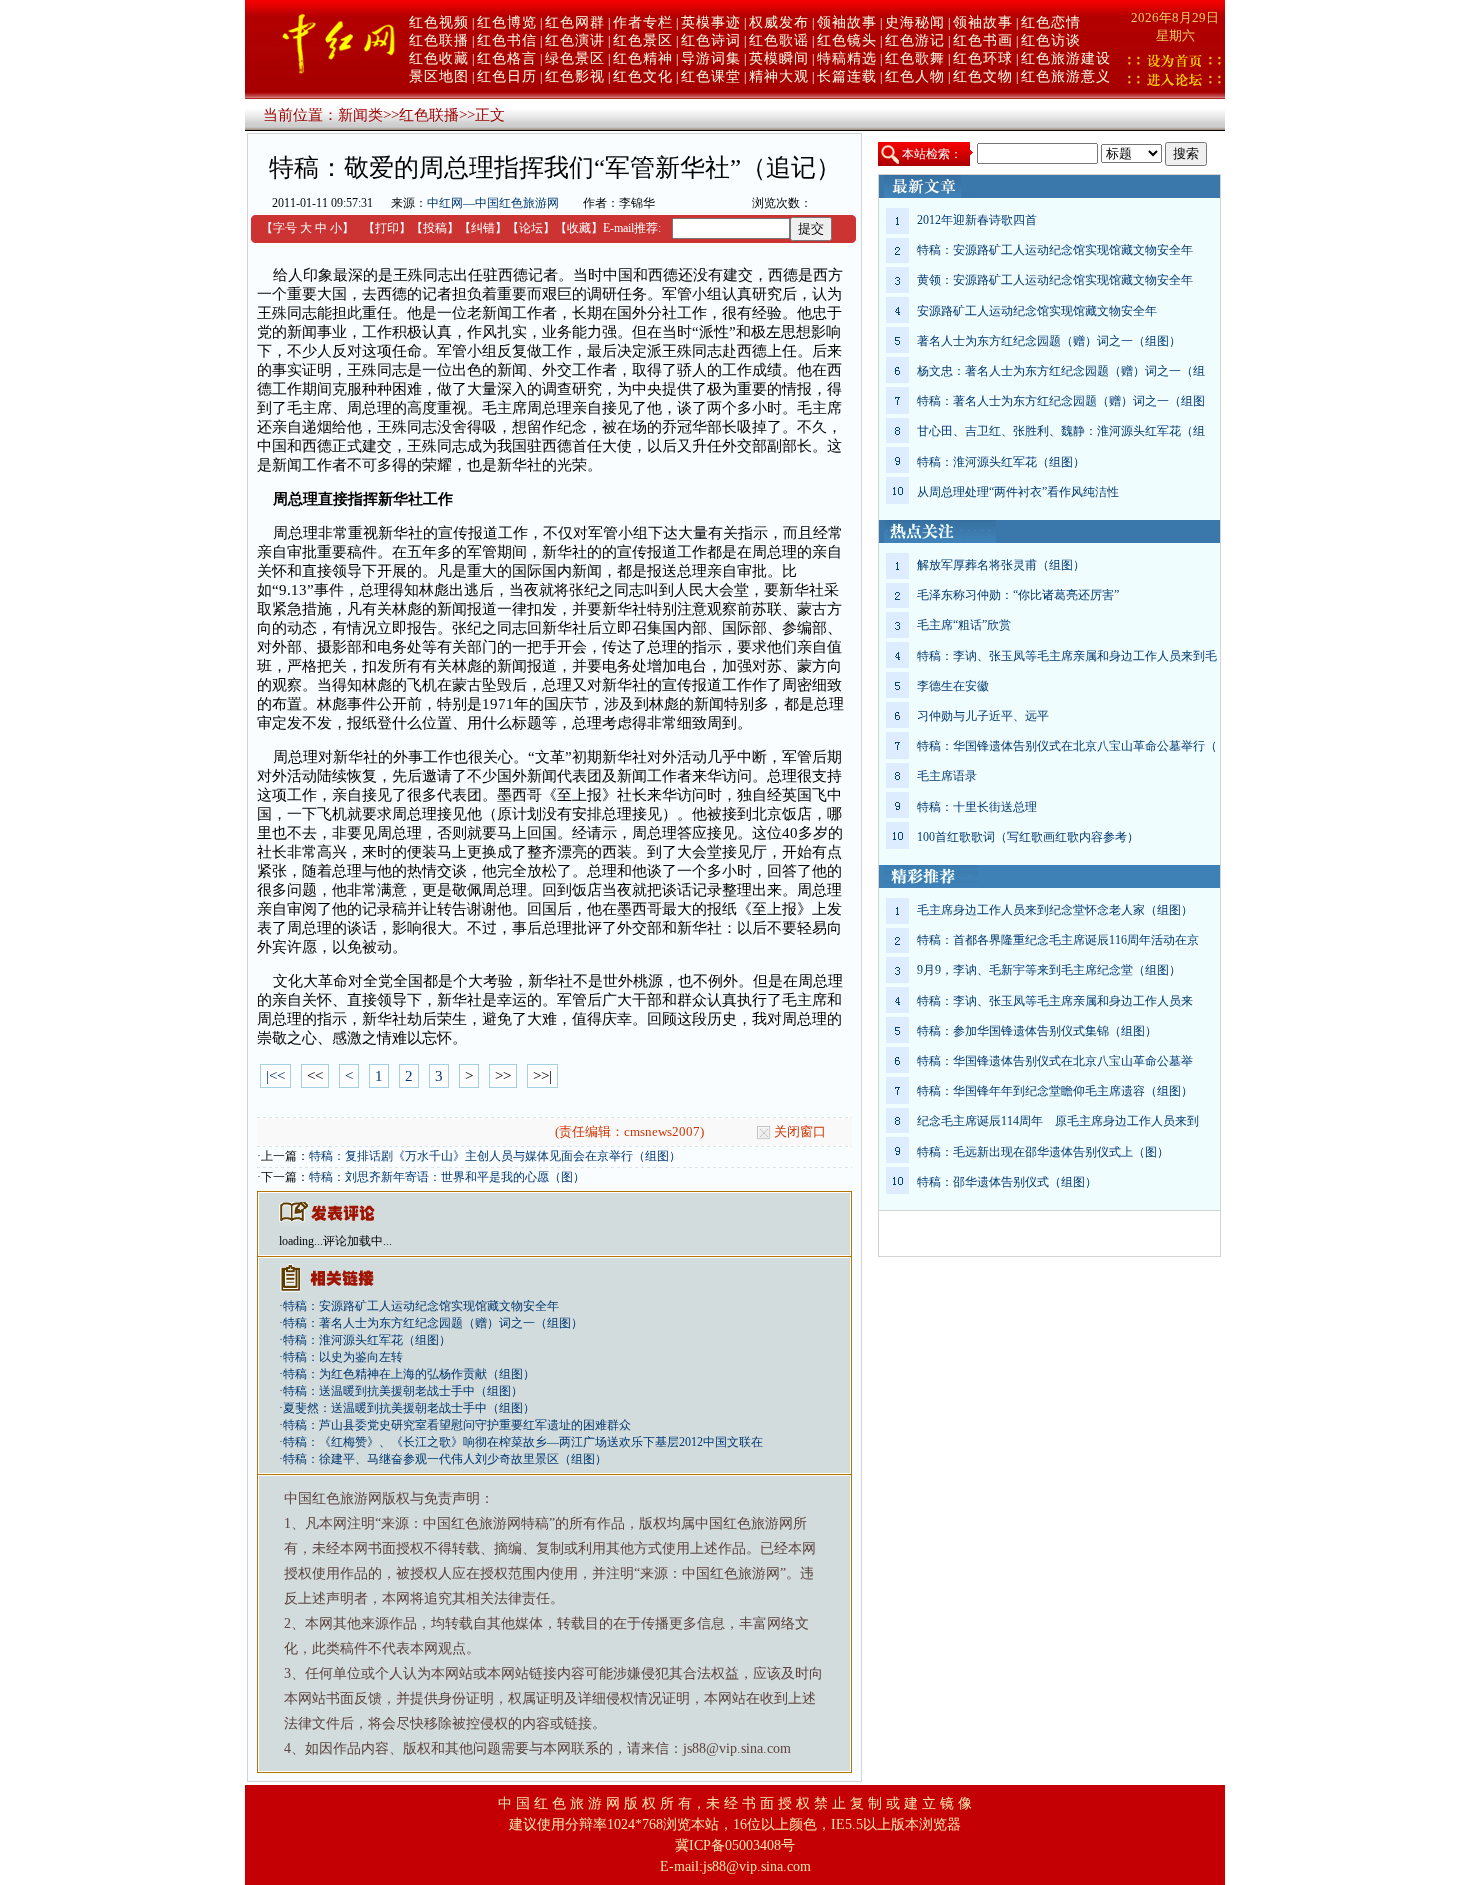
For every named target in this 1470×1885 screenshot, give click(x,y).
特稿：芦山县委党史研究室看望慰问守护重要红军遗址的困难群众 (457, 1425)
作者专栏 (643, 22)
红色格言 (507, 58)
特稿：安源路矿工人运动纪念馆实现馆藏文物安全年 (421, 1306)
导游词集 (711, 58)
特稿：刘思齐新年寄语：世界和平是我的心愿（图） (447, 1177)
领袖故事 (847, 22)
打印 (387, 228)
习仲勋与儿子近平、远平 (983, 716)
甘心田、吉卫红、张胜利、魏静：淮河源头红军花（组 (1061, 431)
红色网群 (575, 22)
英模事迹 (711, 22)
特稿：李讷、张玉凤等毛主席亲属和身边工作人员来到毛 (1067, 656)
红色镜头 (847, 40)
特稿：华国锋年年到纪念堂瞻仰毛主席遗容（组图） (1055, 1091)
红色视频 (439, 22)
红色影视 (575, 76)
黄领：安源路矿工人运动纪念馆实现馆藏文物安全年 (1055, 280)
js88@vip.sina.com (757, 1866)
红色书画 (983, 40)
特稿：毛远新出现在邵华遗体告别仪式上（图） (1043, 1152)
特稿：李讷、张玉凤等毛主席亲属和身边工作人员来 (1055, 1001)
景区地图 (439, 76)
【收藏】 (579, 228)
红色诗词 (711, 40)
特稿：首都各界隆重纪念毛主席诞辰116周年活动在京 (1058, 940)
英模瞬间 (779, 58)
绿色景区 (575, 58)
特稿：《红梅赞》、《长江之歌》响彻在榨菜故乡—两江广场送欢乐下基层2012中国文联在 (523, 1442)
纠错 (483, 228)
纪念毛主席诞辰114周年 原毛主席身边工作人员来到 (1058, 1121)
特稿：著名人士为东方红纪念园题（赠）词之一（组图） (433, 1323)
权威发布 (779, 22)
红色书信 (507, 40)
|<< (275, 1076)
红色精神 (643, 58)
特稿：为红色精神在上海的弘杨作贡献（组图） (409, 1374)
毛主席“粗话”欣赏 (964, 625)
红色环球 (983, 58)
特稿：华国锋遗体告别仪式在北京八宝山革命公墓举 (1055, 1061)
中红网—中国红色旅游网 (493, 203)
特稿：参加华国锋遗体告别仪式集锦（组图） (1037, 1031)
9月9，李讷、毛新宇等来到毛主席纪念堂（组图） (1049, 970)
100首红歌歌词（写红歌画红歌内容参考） (1028, 837)
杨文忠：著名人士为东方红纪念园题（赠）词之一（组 (1061, 371)
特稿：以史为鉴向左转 (343, 1357)
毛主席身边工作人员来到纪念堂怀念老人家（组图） (1055, 910)
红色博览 (507, 22)
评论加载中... (357, 1241)
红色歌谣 (779, 40)
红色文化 (643, 76)
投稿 (435, 228)
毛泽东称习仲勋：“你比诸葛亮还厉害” (1018, 595)
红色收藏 (439, 58)
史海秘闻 (915, 22)
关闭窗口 (800, 1131)
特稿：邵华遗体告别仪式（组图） (1007, 1182)
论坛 (531, 228)
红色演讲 (575, 40)
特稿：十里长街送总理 (977, 807)
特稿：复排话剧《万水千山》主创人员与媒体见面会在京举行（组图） (495, 1156)
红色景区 (643, 40)
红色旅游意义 (1066, 76)
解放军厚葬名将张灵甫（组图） (1001, 565)
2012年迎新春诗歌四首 (977, 220)
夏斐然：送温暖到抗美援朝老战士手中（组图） (409, 1408)
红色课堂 (711, 76)
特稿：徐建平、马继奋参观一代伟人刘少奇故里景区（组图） (445, 1459)
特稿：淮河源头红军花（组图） (367, 1340)
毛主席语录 (947, 776)
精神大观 (779, 76)
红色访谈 (1051, 40)
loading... (301, 1241)
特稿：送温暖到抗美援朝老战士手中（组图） (403, 1391)
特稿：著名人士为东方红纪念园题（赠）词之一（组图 (1061, 401)
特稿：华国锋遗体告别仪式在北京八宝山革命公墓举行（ (1067, 746)
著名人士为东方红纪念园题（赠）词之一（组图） (1049, 341)
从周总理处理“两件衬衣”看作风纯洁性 (1018, 492)
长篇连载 (847, 76)
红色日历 (507, 76)
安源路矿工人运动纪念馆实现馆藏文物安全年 (1037, 311)
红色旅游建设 (1066, 58)
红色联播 (439, 40)
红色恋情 (1051, 22)
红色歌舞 (915, 58)
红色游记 (915, 40)
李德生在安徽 (953, 686)
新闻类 (360, 115)
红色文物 (983, 76)
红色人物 (915, 76)
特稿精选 (847, 58)
